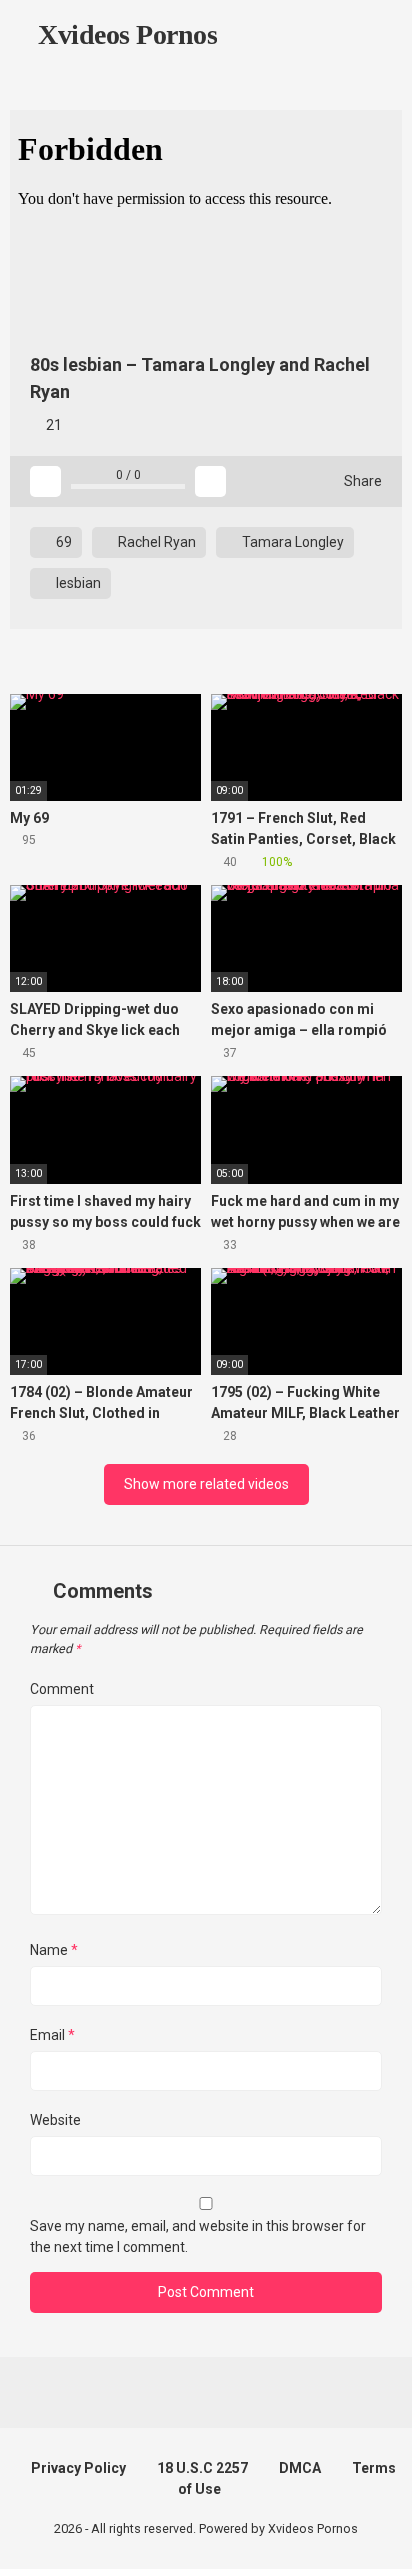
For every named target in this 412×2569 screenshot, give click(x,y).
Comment (62, 1689)
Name (54, 1950)
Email (52, 2035)
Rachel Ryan (155, 542)
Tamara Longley (291, 542)
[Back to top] (376, 2528)
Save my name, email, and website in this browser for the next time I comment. (198, 2236)
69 (62, 542)
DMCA (300, 2468)
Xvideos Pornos (124, 34)
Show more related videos (206, 1484)
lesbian (77, 583)
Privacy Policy (78, 2468)
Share (361, 481)
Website (55, 2120)
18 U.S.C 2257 (202, 2468)
